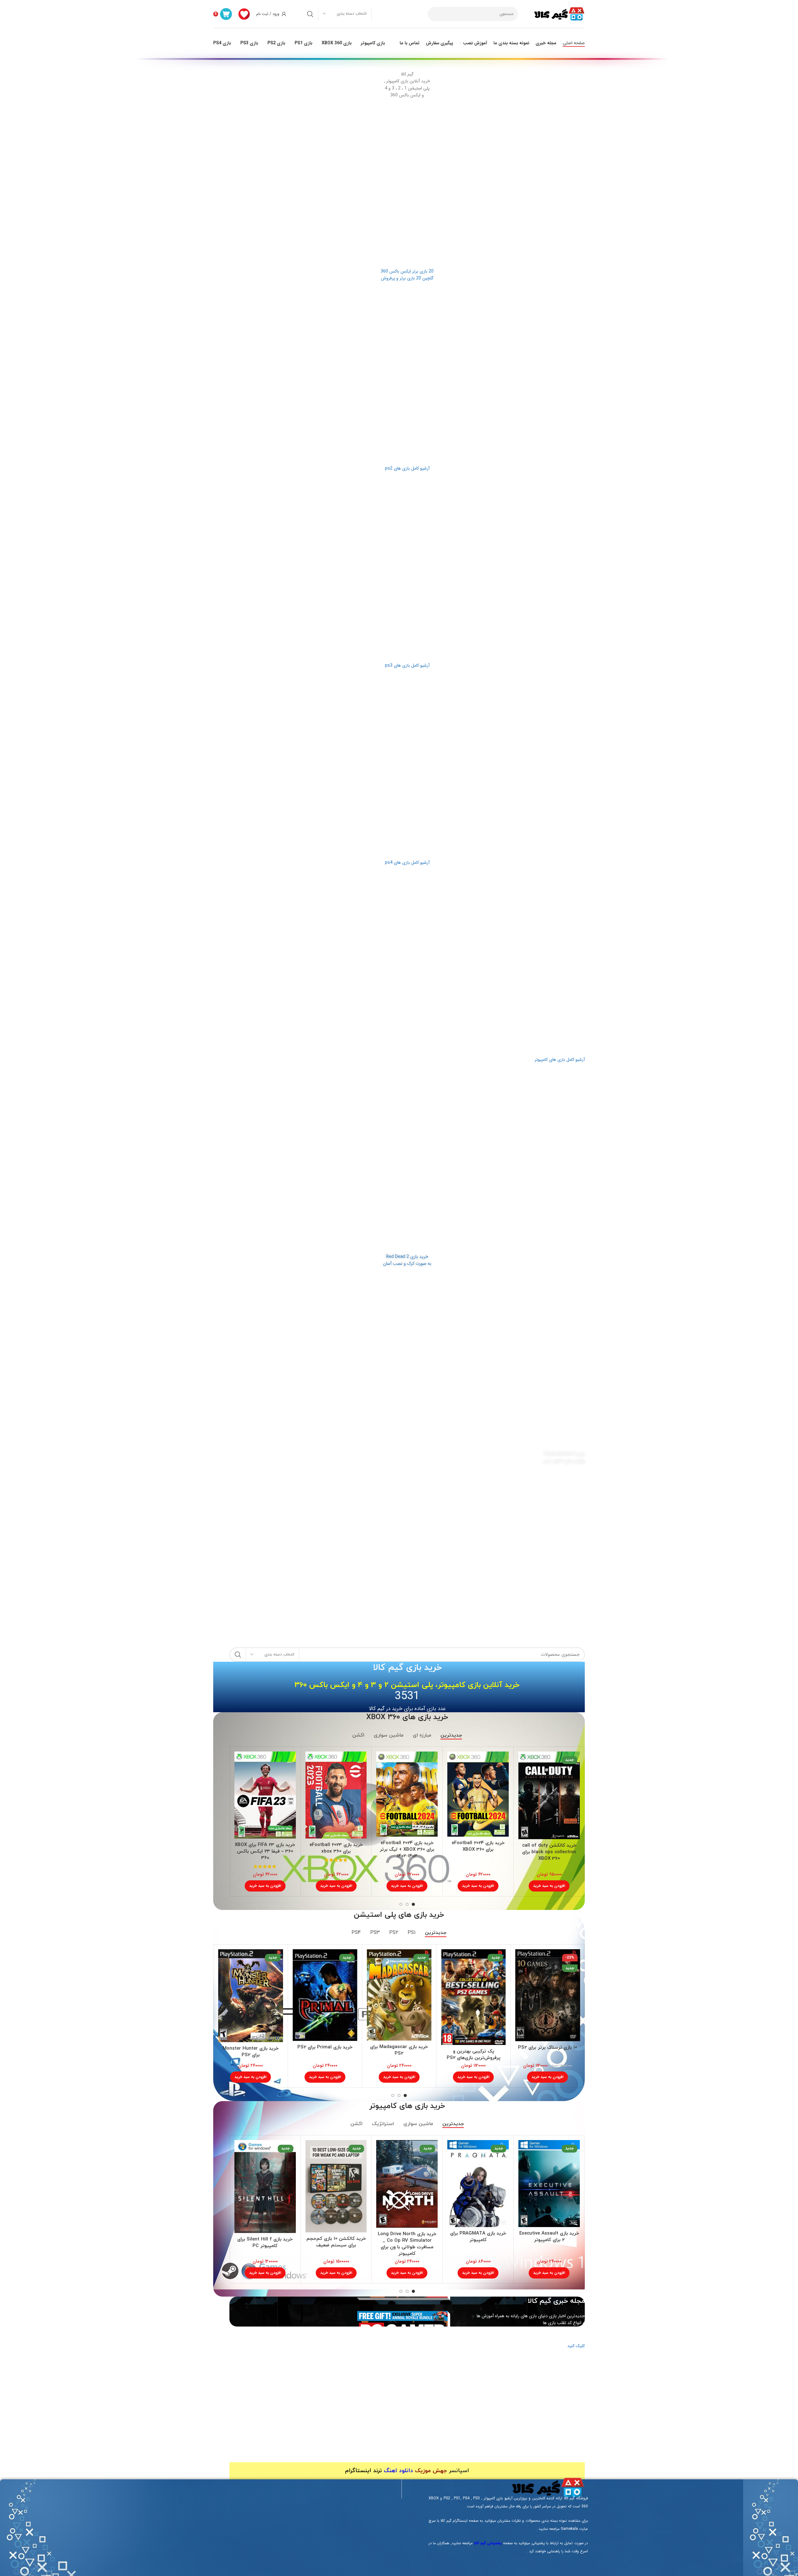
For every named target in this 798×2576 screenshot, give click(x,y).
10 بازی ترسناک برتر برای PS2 (548, 2048)
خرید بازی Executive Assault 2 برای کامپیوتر (549, 2237)
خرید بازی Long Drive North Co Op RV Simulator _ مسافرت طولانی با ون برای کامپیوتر (407, 2244)
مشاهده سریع (523, 1762)
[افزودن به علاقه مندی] (523, 1776)
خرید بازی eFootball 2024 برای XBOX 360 (478, 1846)
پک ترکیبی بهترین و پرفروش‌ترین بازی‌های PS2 (474, 2055)
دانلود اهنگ (398, 2471)
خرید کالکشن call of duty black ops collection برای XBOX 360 (549, 1852)
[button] (549, 1886)
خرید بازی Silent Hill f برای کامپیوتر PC (265, 2243)
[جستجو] (310, 14)
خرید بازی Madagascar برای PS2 (399, 2050)
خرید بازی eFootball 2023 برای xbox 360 (336, 1848)
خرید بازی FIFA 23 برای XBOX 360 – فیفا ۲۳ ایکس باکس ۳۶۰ (265, 1851)
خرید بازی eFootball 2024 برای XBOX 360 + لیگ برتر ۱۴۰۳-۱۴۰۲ (407, 1850)
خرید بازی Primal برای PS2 (325, 2047)
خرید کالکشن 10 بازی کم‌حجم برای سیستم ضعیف (336, 2242)
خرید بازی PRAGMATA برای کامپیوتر (478, 2237)
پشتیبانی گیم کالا (488, 2543)
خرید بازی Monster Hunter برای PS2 (251, 2052)
